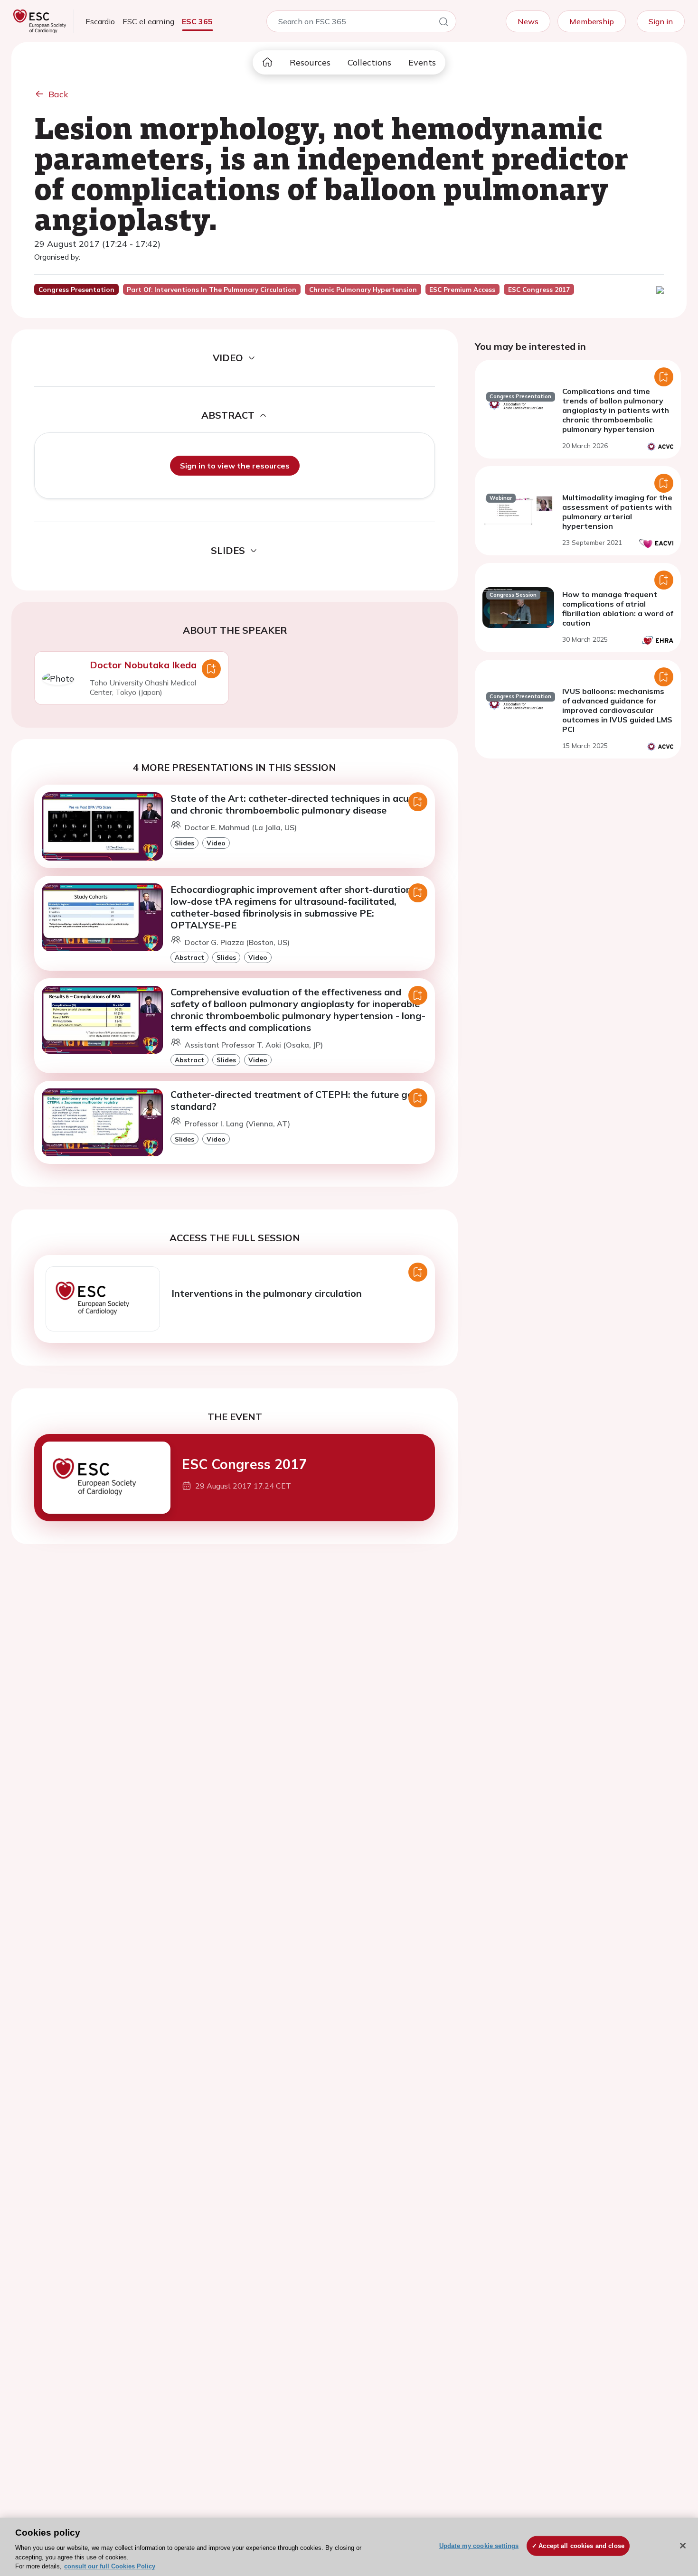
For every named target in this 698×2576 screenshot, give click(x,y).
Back (58, 94)
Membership (592, 21)
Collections (369, 62)
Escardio (100, 21)
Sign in (661, 21)
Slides (184, 843)
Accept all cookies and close (581, 2546)
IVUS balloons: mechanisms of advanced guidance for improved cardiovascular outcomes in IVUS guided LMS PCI (617, 710)
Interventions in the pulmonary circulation (267, 1293)
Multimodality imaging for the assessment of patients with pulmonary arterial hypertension (617, 512)
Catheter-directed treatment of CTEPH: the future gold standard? (296, 1100)
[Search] (443, 23)
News (528, 21)
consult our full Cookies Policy (110, 2566)
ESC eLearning (148, 21)
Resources (310, 62)
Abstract (189, 957)
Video (216, 843)
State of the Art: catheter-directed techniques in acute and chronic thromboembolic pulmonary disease (294, 804)
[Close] (683, 2546)
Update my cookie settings (479, 2546)
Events (422, 62)
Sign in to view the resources (235, 466)
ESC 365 (197, 21)
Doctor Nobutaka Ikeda (143, 665)
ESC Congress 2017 (244, 1464)
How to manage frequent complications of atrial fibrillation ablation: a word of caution (618, 609)
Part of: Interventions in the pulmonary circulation (212, 290)
